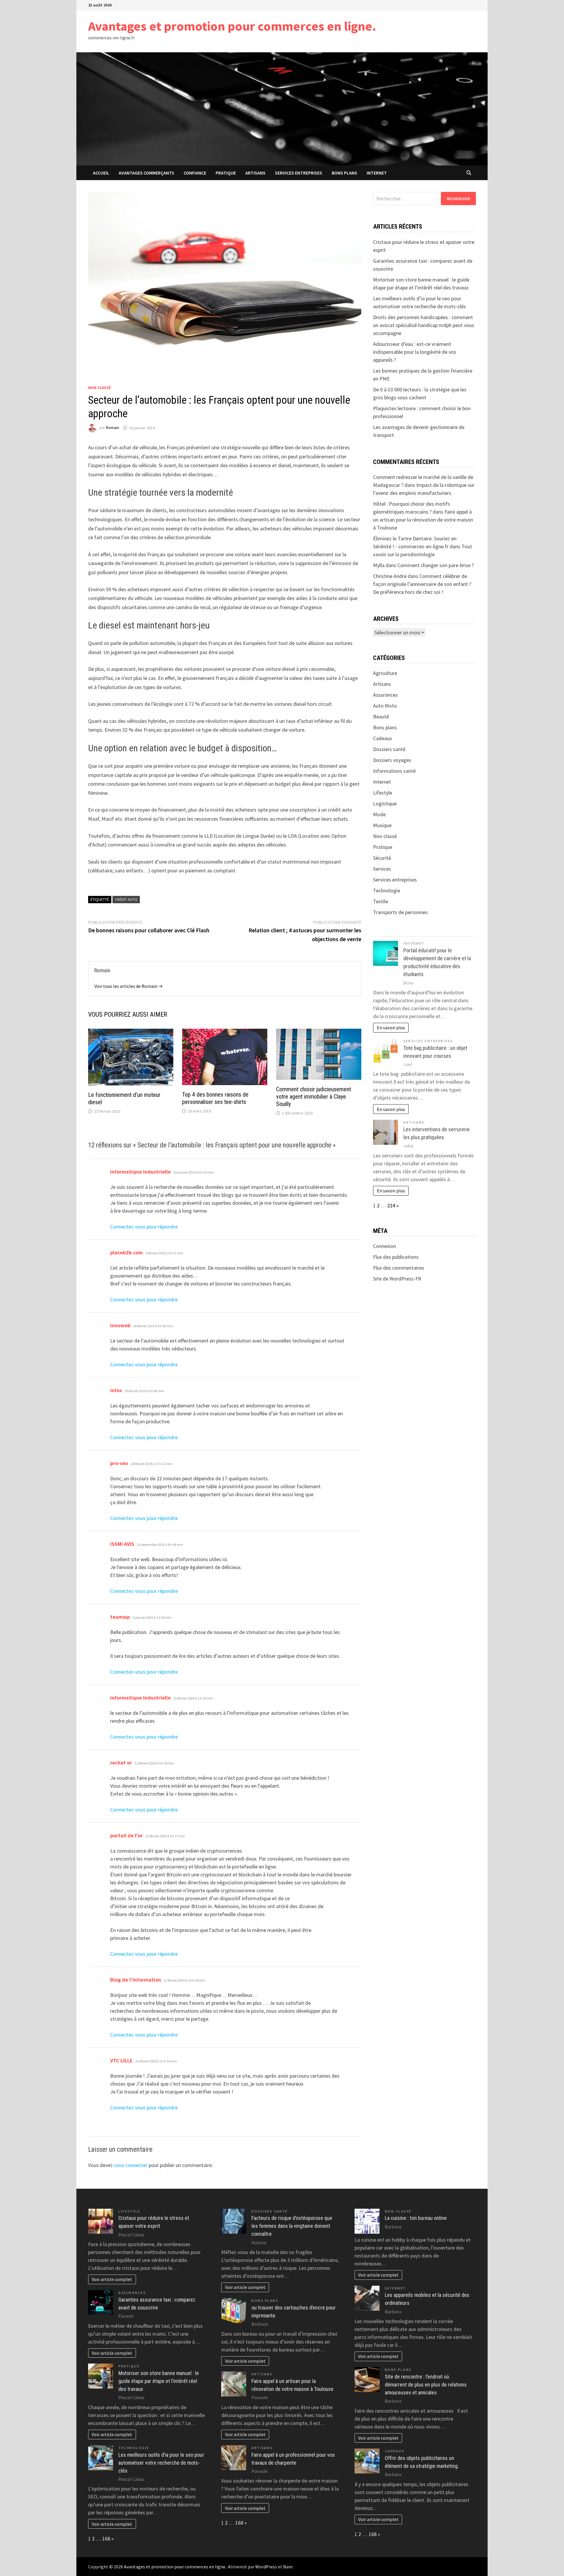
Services (382, 869)
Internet (377, 173)
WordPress (266, 2567)
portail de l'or (126, 1835)
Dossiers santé (389, 749)
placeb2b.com (126, 1252)
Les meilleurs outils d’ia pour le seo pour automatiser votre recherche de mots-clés (161, 2463)
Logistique (385, 803)
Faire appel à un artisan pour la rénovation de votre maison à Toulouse (423, 520)
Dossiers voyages (392, 760)
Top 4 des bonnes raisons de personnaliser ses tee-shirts (215, 1098)
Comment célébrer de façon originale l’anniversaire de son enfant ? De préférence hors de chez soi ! (422, 584)
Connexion (385, 1246)
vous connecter (131, 2165)
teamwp (120, 1617)
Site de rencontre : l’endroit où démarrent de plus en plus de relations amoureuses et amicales (426, 2385)
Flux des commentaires (399, 1268)
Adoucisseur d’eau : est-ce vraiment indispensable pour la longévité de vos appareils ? (415, 352)
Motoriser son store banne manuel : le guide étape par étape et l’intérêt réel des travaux (159, 2381)
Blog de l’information (136, 1980)
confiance (195, 173)
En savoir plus (391, 1028)
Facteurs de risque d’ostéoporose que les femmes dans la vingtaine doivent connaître (292, 2226)
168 (106, 2539)
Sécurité (382, 858)
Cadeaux (382, 738)
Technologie (387, 890)
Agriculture (385, 673)
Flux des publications (396, 1257)
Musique (382, 825)
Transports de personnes (400, 912)
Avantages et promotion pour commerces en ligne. (232, 26)
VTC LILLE (121, 2060)
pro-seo (119, 1463)
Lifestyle (383, 793)
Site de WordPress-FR (397, 1279)
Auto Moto (385, 706)
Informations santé (394, 771)
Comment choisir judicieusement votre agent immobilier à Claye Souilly (314, 1097)
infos (116, 1390)
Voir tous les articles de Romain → (129, 986)
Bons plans (344, 173)
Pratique (226, 173)
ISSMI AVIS (122, 1544)
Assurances (385, 695)
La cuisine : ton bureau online (416, 2218)
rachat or (121, 1763)
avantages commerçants (146, 173)
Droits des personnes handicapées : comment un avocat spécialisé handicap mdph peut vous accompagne (424, 325)
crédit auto (126, 899)
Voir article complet (112, 2279)
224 (391, 1205)
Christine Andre (390, 576)
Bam (288, 2567)
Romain (113, 428)
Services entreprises (299, 173)
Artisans (255, 173)
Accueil (101, 173)
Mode (379, 814)
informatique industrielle (140, 1172)
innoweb (120, 1325)
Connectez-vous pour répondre (144, 1227)
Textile (381, 901)
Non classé (99, 388)
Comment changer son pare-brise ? (436, 565)
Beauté (381, 717)
